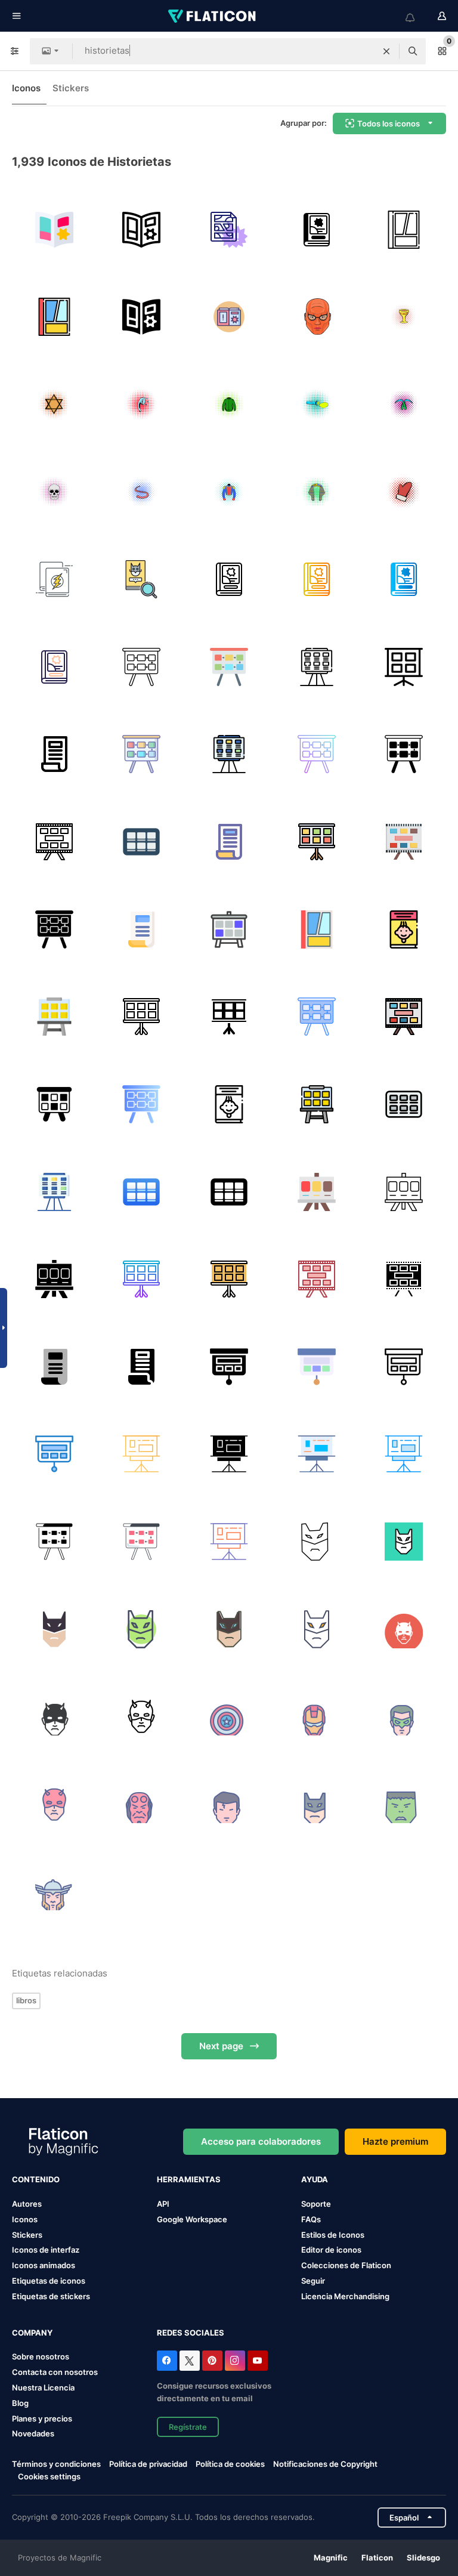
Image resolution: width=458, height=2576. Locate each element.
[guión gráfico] (142, 1192)
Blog (20, 2403)
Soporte (316, 2204)
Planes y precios (42, 2419)
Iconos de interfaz (46, 2250)
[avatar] (404, 1629)
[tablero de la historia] (142, 667)
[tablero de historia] (404, 1192)
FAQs (311, 2219)
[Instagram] (235, 2361)
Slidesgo (423, 2558)
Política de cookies (230, 2464)
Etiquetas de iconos (49, 2281)
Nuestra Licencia (43, 2387)
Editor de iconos (331, 2250)
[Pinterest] (212, 2361)
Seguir (313, 2281)
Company (32, 2333)
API (163, 2204)
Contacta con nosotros (55, 2372)
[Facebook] (167, 2361)
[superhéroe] (229, 1716)
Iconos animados (44, 2265)
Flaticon (377, 2558)
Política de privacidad (148, 2464)
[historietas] (229, 230)
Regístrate (188, 2427)
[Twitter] (190, 2361)
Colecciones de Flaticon (346, 2265)
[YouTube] (258, 2361)
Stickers (71, 88)
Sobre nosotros (41, 2356)
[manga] (229, 317)
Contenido (36, 2179)
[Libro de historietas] (54, 230)
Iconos (26, 88)
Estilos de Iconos (333, 2235)
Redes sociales (191, 2333)
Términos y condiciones (56, 2464)
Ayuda (315, 2179)
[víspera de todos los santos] (317, 1542)
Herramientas (189, 2179)
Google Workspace (192, 2219)
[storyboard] (142, 842)
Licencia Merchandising (345, 2296)
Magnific (331, 2558)
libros (26, 2000)
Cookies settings (49, 2477)
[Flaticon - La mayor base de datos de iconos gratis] (213, 16)
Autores (27, 2204)
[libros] (54, 579)
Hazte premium (395, 2141)
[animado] (317, 230)
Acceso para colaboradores (261, 2141)
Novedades (33, 2433)
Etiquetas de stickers (51, 2296)
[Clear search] (386, 51)
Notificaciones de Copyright (325, 2464)
